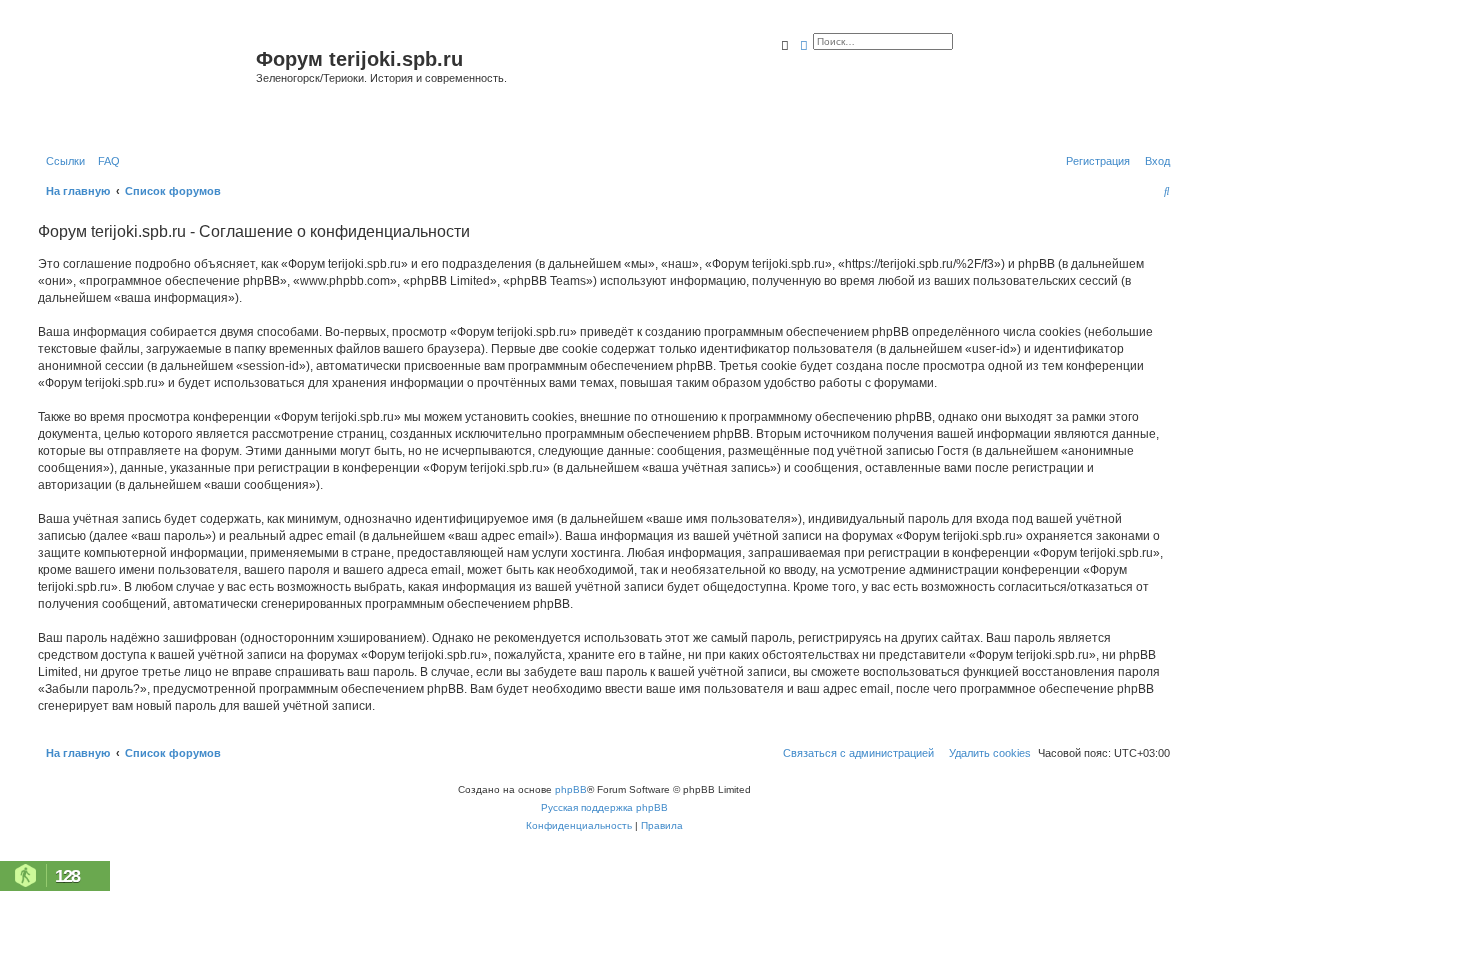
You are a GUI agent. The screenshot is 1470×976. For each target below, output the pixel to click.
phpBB (571, 789)
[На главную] (144, 83)
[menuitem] (105, 161)
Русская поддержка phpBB (604, 807)
